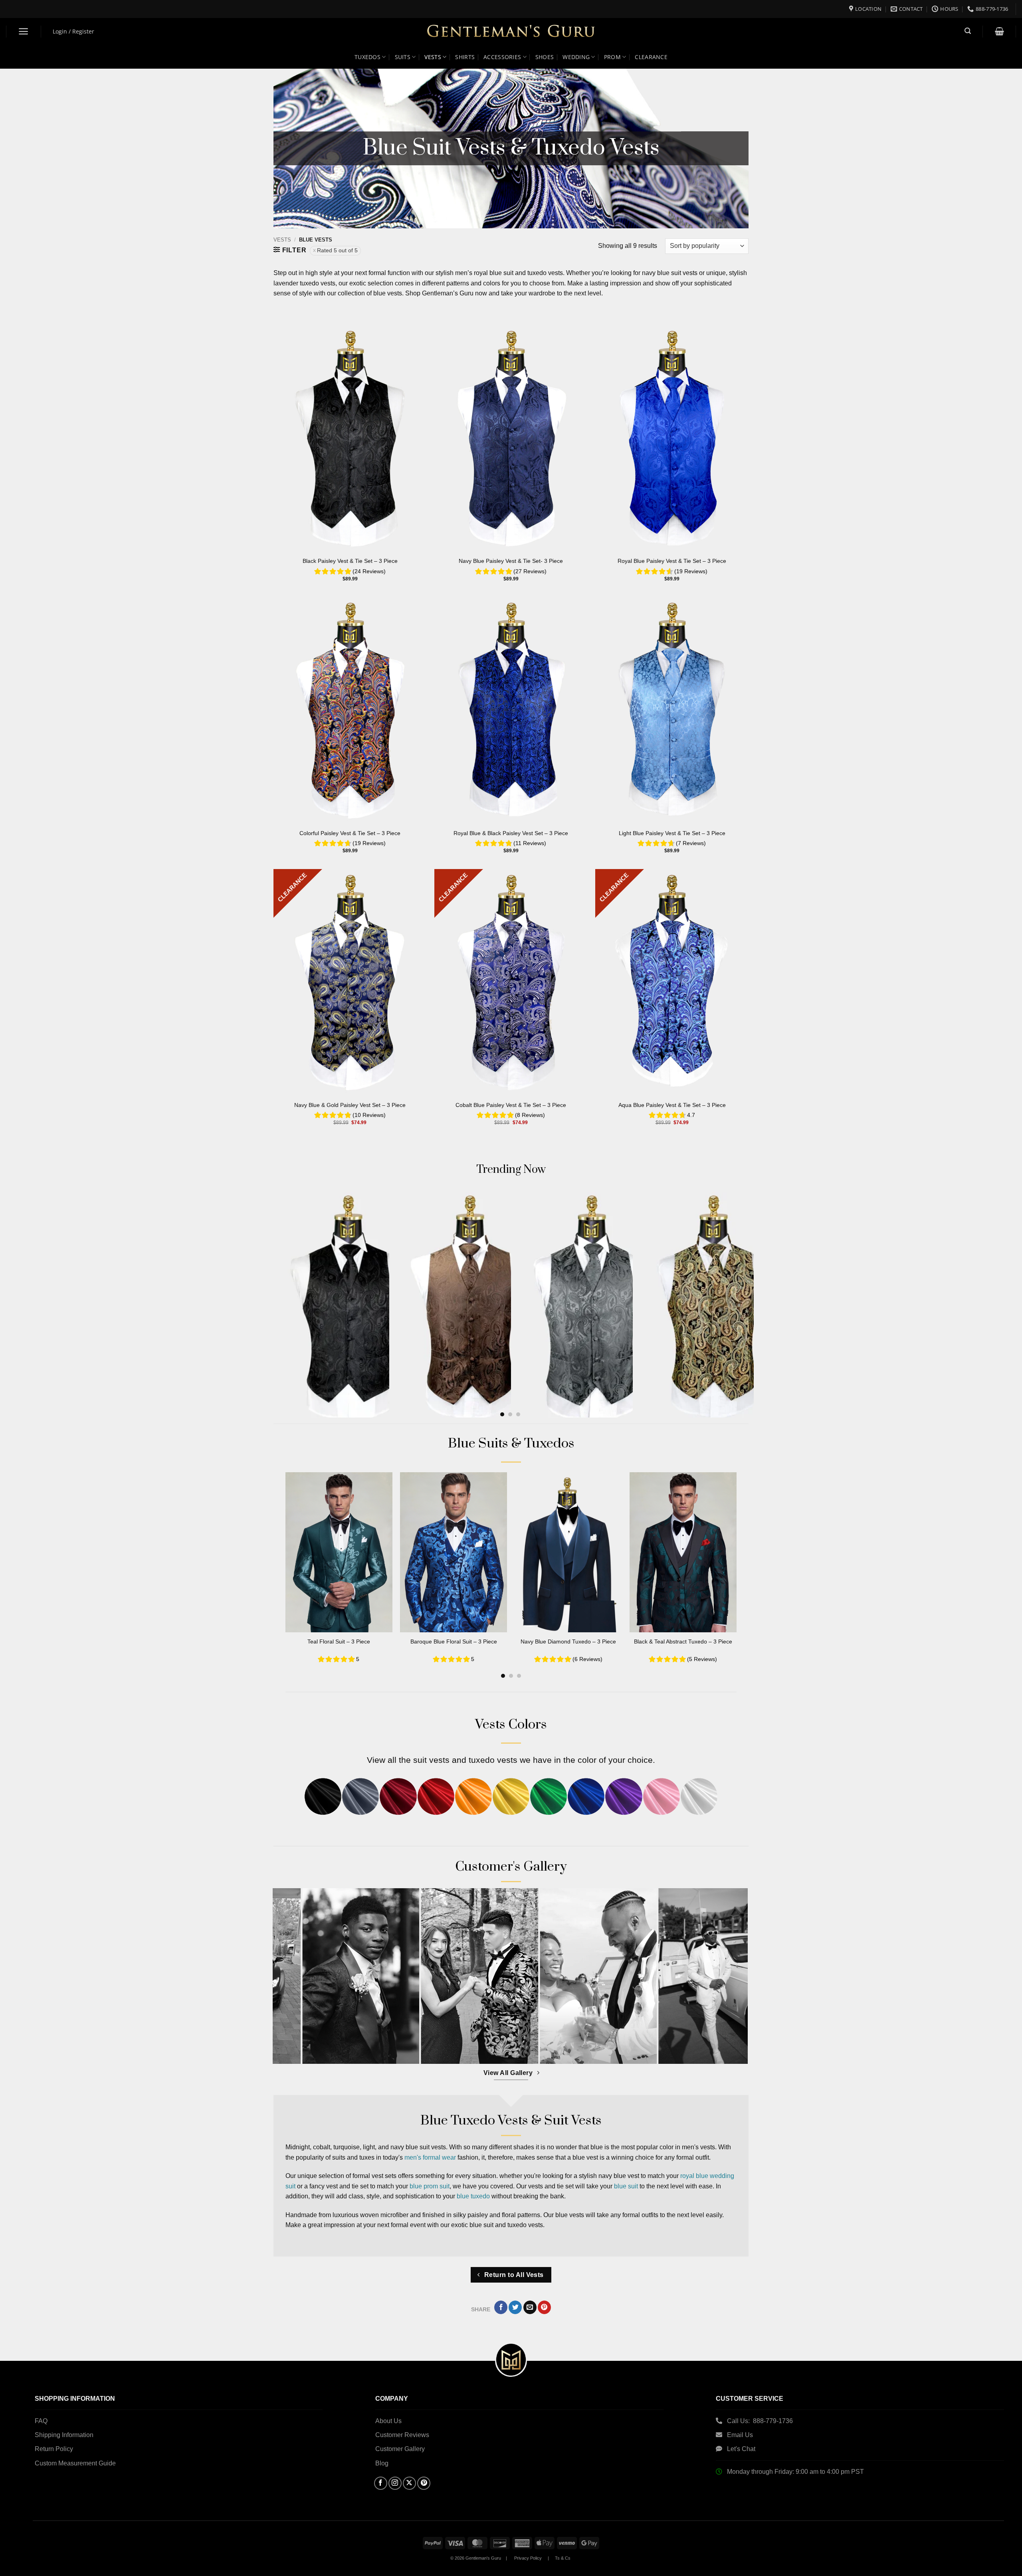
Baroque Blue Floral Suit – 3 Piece (454, 1641)
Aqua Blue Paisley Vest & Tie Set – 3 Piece (672, 1105)
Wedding (576, 57)
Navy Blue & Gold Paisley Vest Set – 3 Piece (350, 1105)
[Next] (734, 1278)
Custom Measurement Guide (75, 2463)
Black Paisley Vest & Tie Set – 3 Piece (350, 561)
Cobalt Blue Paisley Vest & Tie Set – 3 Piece (511, 1105)
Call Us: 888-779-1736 (760, 2421)
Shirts (465, 57)
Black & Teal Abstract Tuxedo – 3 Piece (683, 1641)
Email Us (741, 2435)
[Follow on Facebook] (381, 2483)
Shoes (545, 57)
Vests (433, 57)
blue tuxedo (473, 2196)
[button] (24, 31)
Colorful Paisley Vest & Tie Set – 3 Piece (350, 833)
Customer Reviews (402, 2435)
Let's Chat (741, 2449)
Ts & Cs (563, 2558)
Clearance (651, 57)
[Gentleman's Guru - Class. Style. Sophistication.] (511, 32)
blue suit (626, 2186)
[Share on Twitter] (515, 2307)
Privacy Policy (528, 2558)
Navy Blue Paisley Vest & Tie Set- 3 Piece (511, 561)
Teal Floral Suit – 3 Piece (339, 1641)
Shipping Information (64, 2435)
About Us (388, 2421)
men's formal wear (430, 2157)
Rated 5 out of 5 (337, 250)
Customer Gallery (400, 2449)
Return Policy (54, 2449)
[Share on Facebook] (501, 2307)
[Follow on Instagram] (395, 2483)
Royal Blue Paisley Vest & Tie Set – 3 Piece (672, 561)
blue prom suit (430, 2186)
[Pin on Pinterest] (544, 2307)
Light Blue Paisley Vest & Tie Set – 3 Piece (672, 833)
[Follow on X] (409, 2483)
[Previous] (277, 1553)
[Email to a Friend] (530, 2307)
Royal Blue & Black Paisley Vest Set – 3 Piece (511, 833)
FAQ (41, 2421)
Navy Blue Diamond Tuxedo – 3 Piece (568, 1641)
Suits (403, 57)
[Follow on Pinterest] (424, 2483)
